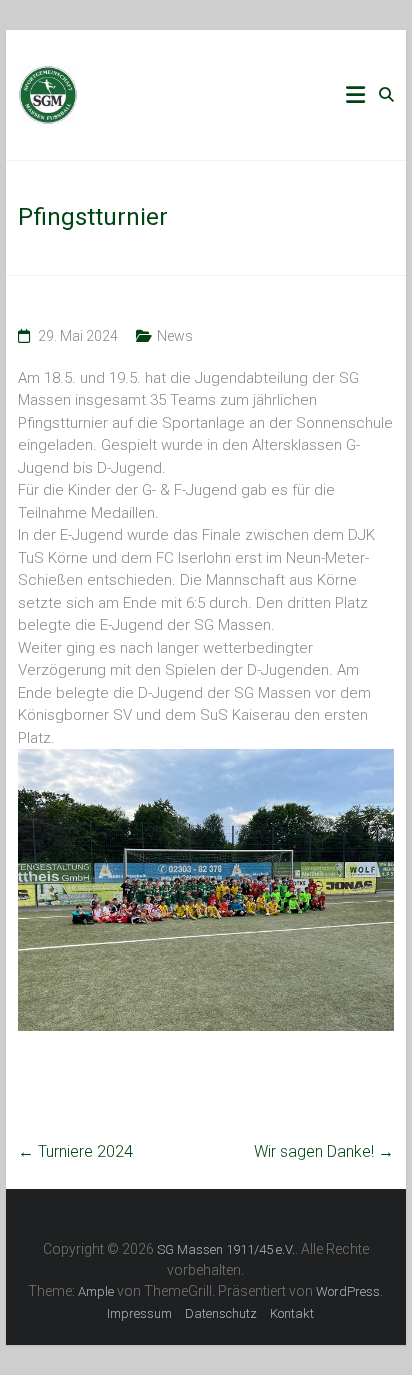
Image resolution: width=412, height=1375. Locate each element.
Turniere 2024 (75, 1151)
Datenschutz (221, 1313)
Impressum (139, 1313)
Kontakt (292, 1313)
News (175, 336)
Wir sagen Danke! (324, 1151)
